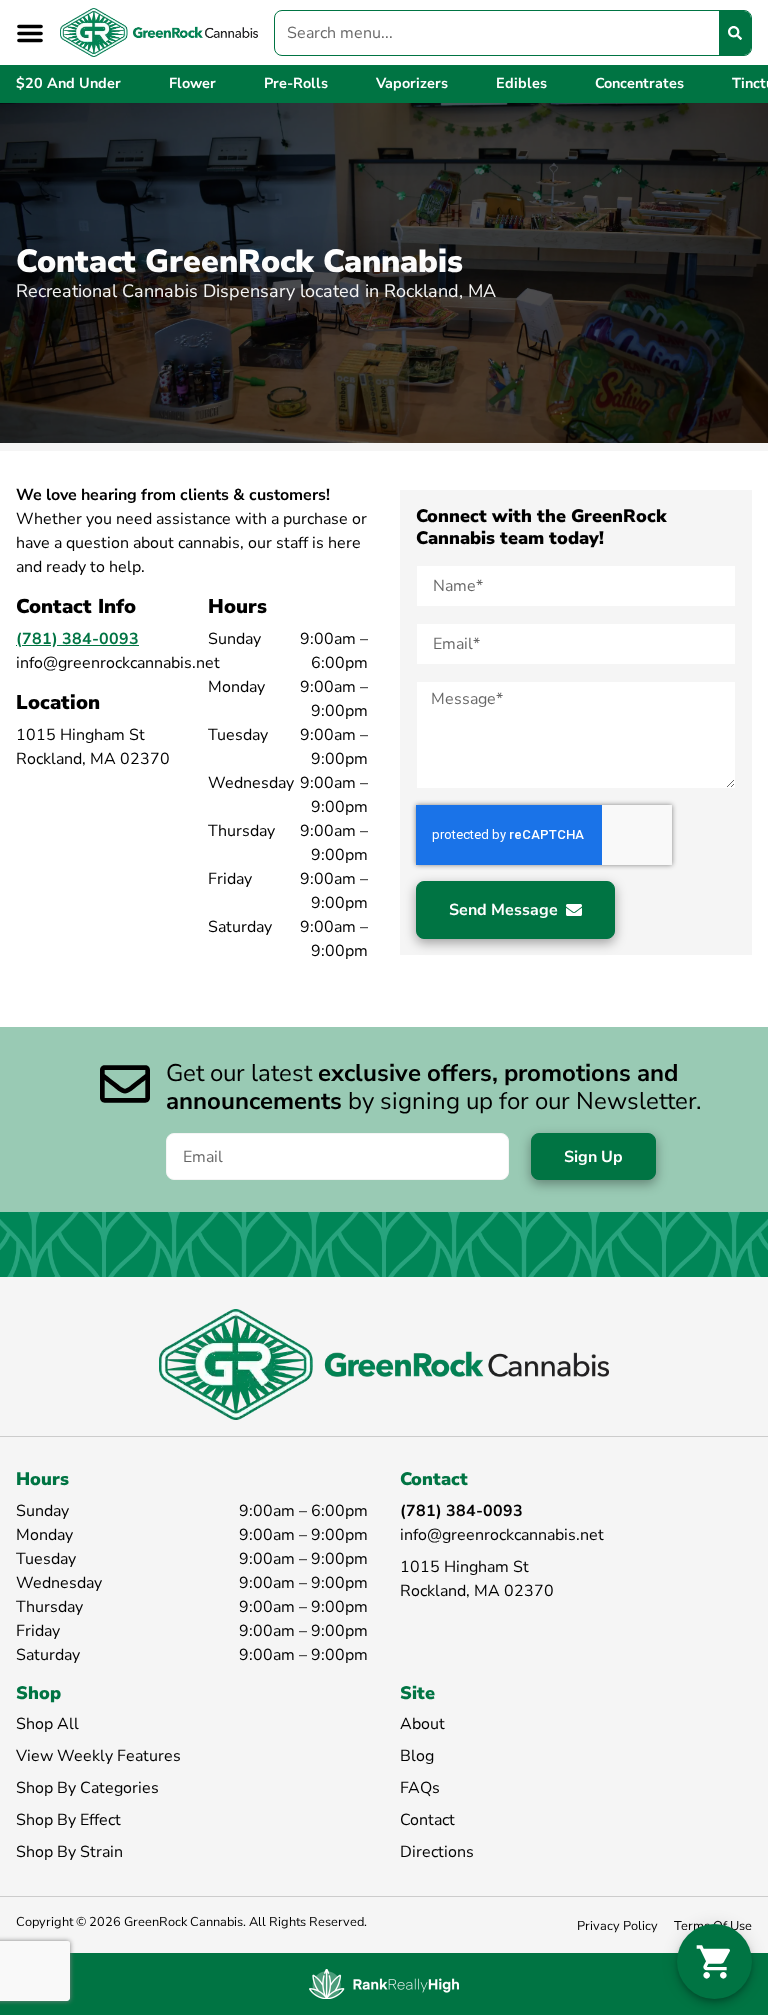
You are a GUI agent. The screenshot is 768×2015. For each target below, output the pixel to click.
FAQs (420, 1788)
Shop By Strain (69, 1852)
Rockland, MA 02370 (477, 1591)
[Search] (735, 33)
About (422, 1724)
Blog (417, 1756)
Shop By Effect (68, 1820)
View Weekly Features (98, 1756)
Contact (427, 1820)
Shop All (47, 1724)
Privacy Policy (617, 1926)
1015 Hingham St (464, 1567)
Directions (437, 1852)
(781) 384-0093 (77, 639)
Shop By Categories (87, 1788)
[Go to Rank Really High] (384, 1984)
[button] (30, 33)
